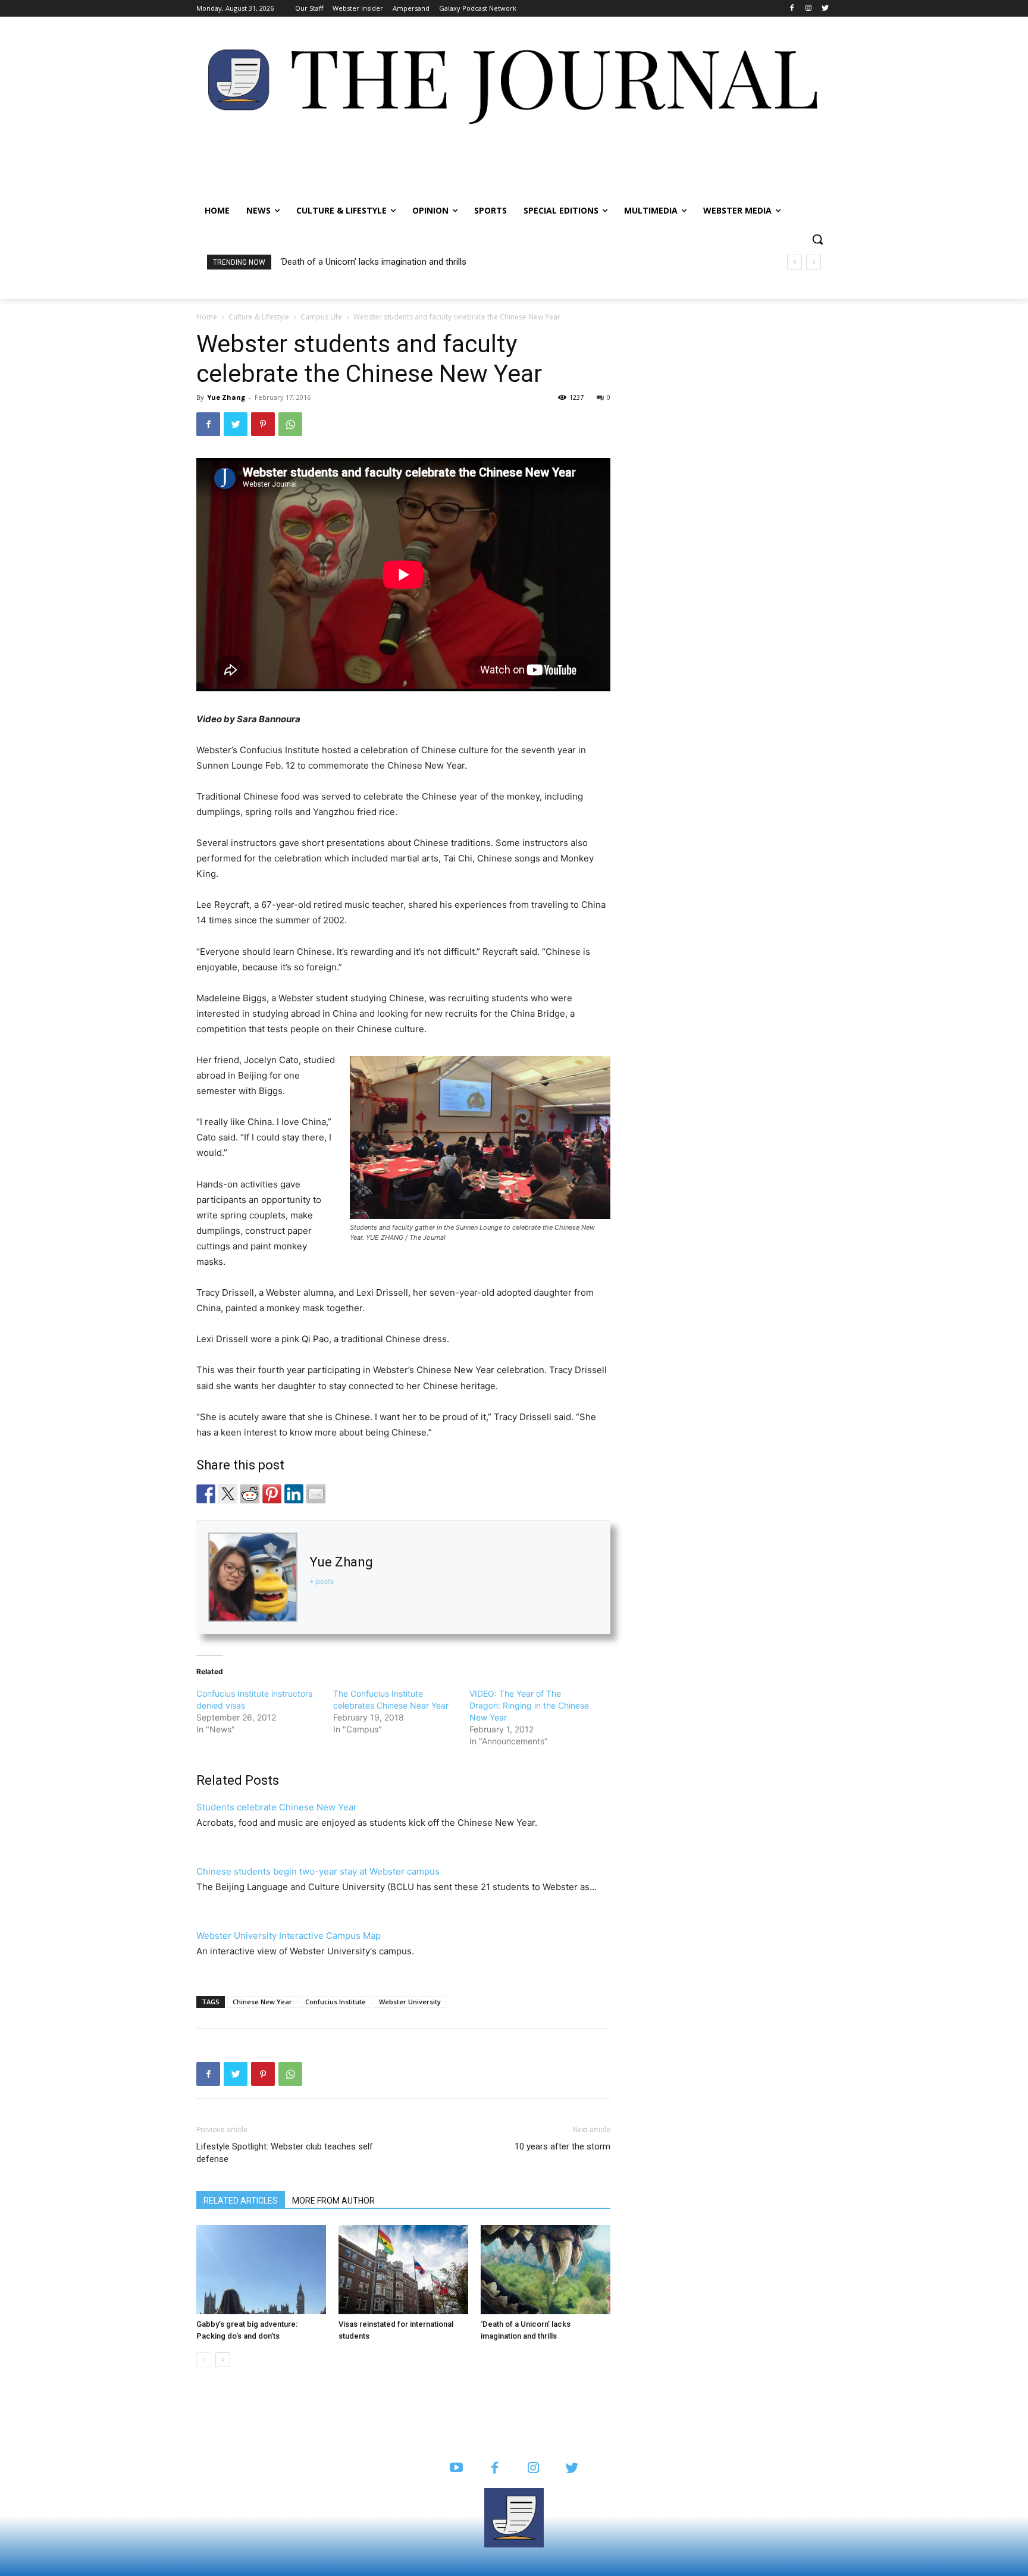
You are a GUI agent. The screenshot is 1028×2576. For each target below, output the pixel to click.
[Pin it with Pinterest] (272, 1494)
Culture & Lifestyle (259, 317)
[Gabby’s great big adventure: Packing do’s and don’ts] (261, 2270)
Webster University (410, 2002)
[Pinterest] (263, 424)
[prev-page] (204, 2360)
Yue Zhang (226, 397)
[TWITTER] (572, 2469)
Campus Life (321, 317)
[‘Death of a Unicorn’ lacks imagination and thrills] (546, 2270)
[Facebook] (792, 9)
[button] (817, 239)
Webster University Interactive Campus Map (289, 1936)
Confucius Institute (336, 2002)
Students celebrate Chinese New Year (277, 1807)
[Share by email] (316, 1494)
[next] (814, 262)
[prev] (794, 262)
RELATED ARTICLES (241, 2201)
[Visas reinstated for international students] (403, 2270)
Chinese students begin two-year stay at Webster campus (318, 1871)
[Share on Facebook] (206, 1494)
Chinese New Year (262, 2002)
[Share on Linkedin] (294, 1494)
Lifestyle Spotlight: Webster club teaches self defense (285, 2153)
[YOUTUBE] (456, 2469)
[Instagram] (808, 9)
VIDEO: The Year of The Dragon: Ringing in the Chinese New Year (529, 1705)
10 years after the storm (562, 2146)
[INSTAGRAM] (533, 2469)
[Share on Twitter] (228, 1494)
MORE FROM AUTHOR (333, 2201)
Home (207, 317)
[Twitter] (825, 9)
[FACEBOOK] (495, 2469)
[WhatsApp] (290, 424)
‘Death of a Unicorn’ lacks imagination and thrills (373, 262)
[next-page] (223, 2360)
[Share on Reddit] (250, 1494)
